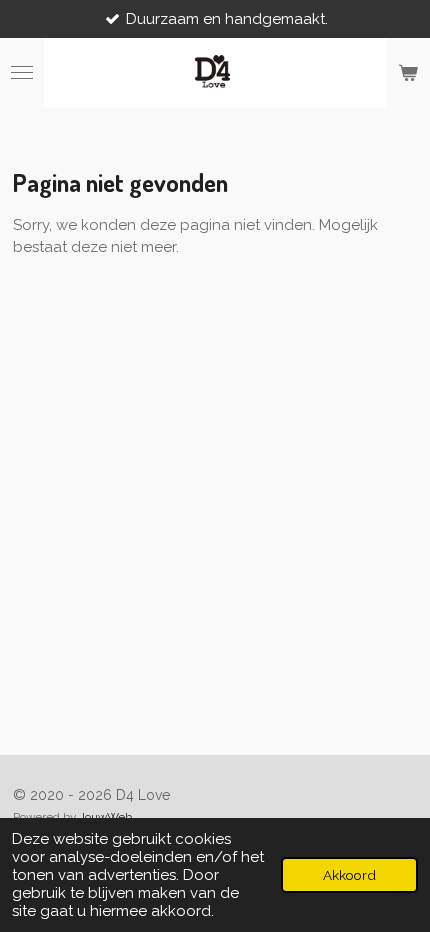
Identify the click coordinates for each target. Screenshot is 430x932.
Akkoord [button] (349, 875)
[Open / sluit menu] (22, 73)
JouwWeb (105, 817)
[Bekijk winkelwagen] (408, 73)
